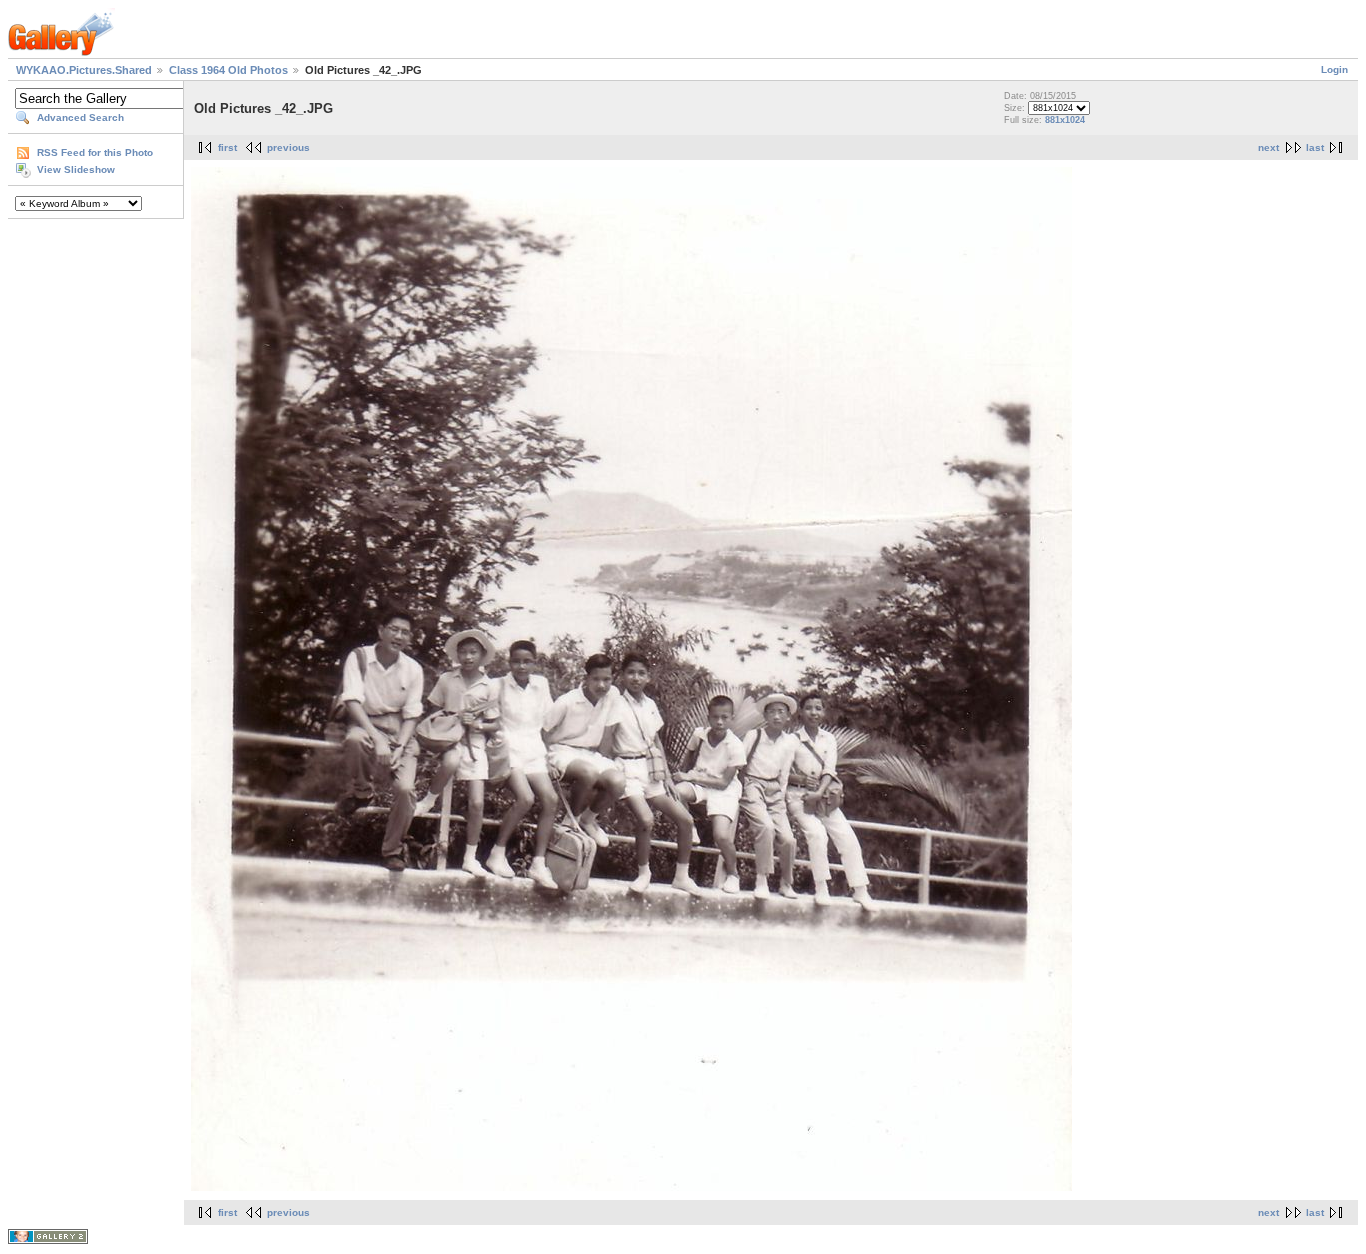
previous (288, 147)
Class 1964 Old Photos (228, 70)
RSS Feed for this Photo (95, 152)
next (1268, 147)
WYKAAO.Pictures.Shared (84, 70)
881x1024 (1065, 120)
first (227, 147)
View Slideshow (76, 169)
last (1315, 147)
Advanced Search (80, 117)
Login (1334, 69)
